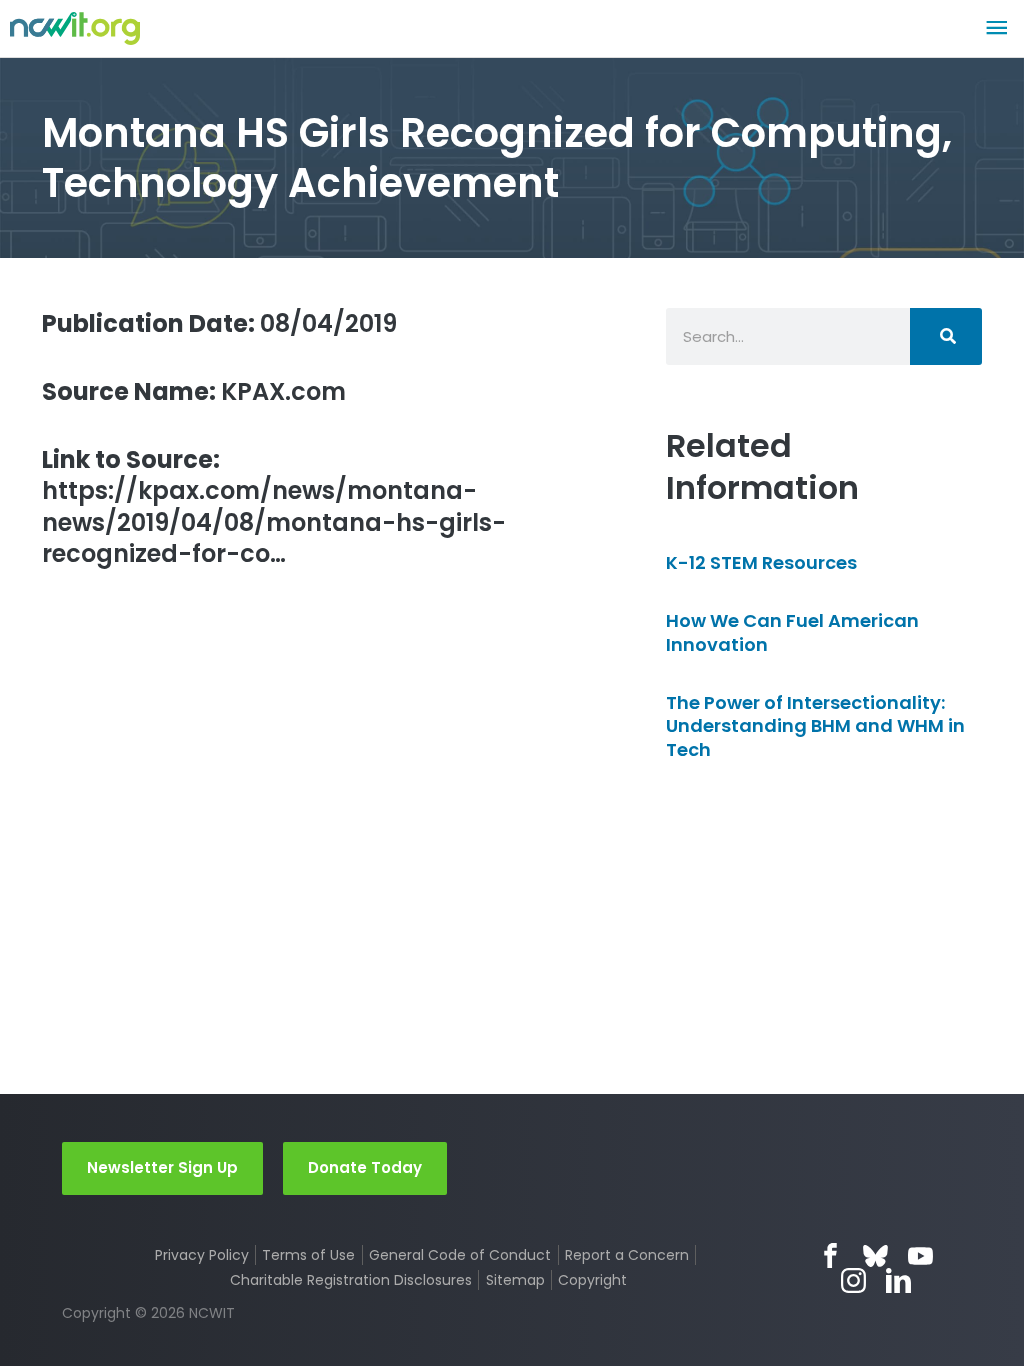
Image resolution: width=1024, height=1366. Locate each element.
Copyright (592, 1280)
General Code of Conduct (460, 1255)
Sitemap (515, 1280)
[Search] (946, 336)
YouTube (920, 1255)
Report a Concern (627, 1255)
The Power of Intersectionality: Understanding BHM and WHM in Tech (815, 726)
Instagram (853, 1280)
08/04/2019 (219, 323)
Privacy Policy (202, 1255)
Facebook (830, 1255)
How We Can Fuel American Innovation (792, 632)
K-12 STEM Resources (761, 562)
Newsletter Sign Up (162, 1167)
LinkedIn (898, 1280)
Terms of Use (308, 1255)
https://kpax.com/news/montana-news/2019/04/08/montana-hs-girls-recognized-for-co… (274, 506)
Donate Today (365, 1167)
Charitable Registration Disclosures (351, 1280)
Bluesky (875, 1255)
